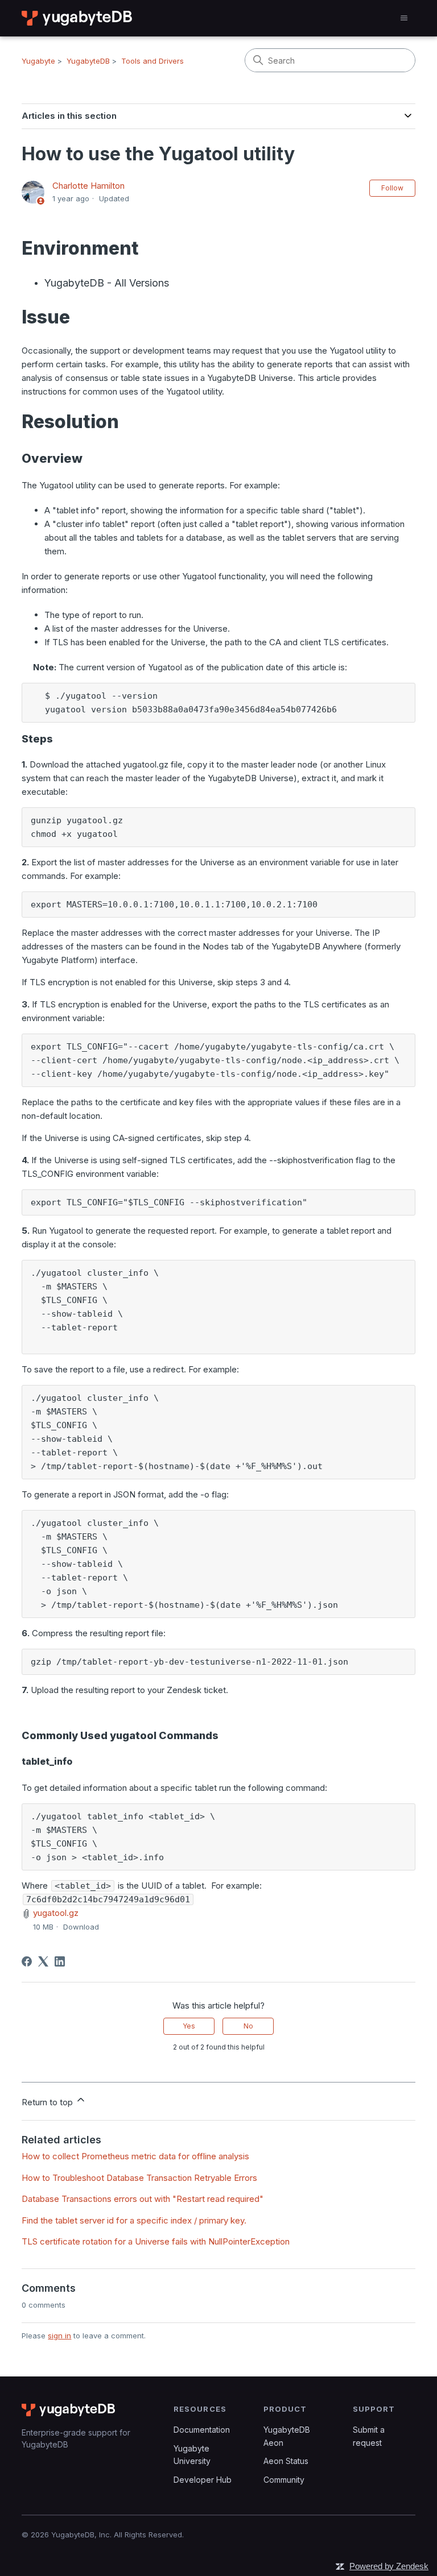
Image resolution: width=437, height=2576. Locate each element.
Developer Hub (203, 2480)
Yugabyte (38, 61)
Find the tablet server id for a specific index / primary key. (134, 2220)
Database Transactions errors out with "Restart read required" (143, 2199)
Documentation (202, 2430)
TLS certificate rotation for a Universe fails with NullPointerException (156, 2241)
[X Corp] (43, 1961)
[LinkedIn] (60, 1961)
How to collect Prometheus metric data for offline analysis (135, 2156)
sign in (59, 2336)
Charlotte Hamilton (88, 186)
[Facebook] (27, 1961)
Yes (189, 2026)
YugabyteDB (88, 61)
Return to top (48, 2102)
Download (81, 1927)
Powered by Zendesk (389, 2566)
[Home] (77, 18)
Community (284, 2480)
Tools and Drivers (152, 61)
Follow (392, 188)
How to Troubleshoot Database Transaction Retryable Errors (139, 2178)
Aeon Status (286, 2461)
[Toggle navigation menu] (404, 18)
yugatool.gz (56, 1913)
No (248, 2026)
